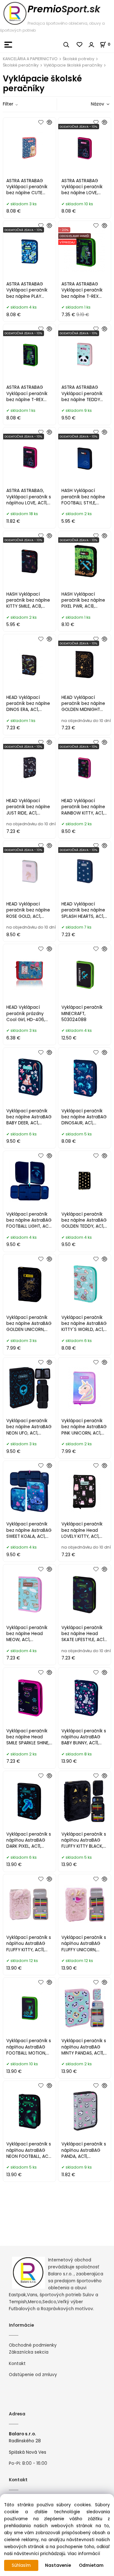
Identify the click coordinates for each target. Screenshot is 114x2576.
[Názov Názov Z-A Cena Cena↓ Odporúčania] (91, 104)
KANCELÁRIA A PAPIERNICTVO (30, 59)
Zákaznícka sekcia (29, 2352)
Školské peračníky (21, 65)
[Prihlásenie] (92, 45)
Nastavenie (58, 2565)
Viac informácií (84, 2554)
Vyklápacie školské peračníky (73, 65)
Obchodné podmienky (33, 2345)
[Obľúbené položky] (80, 45)
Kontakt (17, 2364)
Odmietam (91, 2565)
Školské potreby (79, 59)
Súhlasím (21, 2565)
